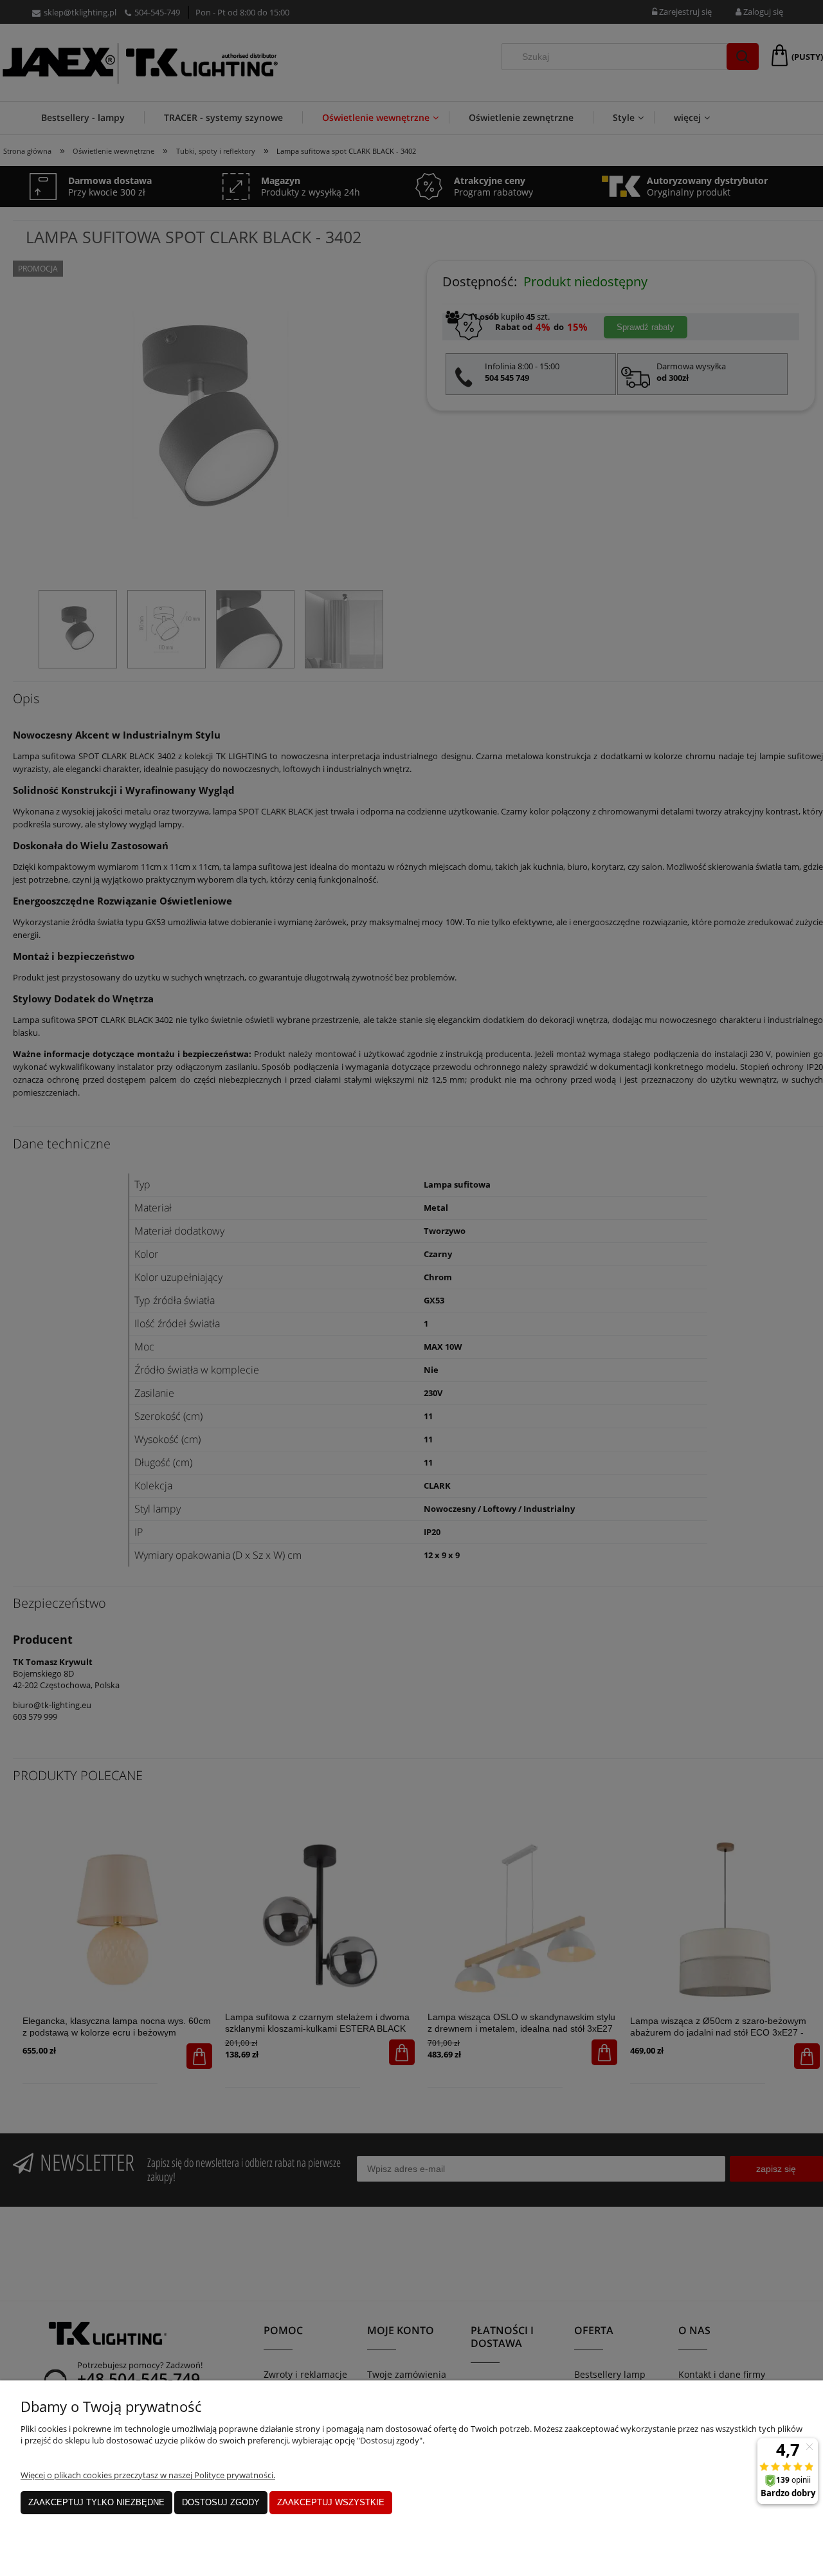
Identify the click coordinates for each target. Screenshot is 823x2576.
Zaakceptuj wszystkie (331, 2502)
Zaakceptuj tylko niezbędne (96, 2502)
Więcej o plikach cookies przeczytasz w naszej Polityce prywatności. (148, 2475)
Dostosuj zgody (221, 2502)
